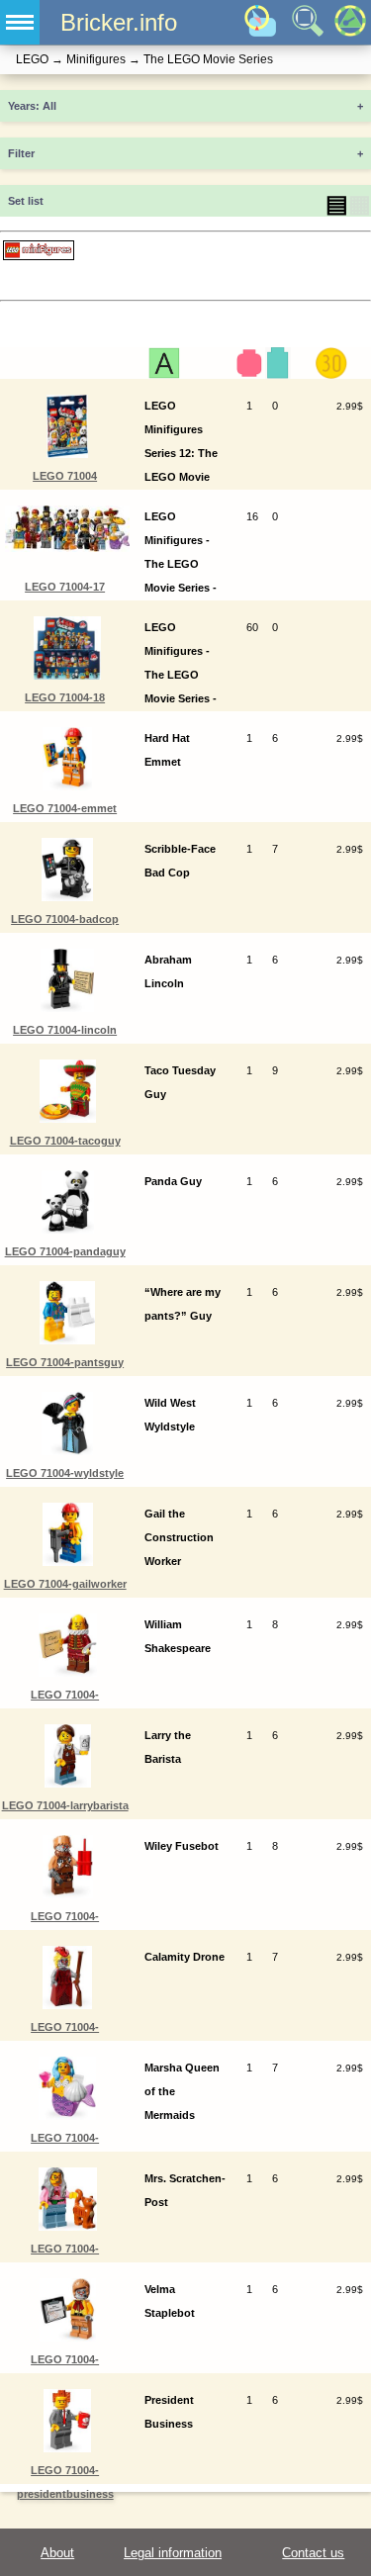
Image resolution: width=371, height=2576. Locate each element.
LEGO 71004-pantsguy (65, 1362)
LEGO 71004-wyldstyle (65, 1473)
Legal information (173, 2553)
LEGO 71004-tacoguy (65, 1141)
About (57, 2553)
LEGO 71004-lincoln (65, 1030)
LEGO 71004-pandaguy (65, 1251)
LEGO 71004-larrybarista (65, 1805)
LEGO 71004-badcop (65, 919)
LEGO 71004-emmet (65, 808)
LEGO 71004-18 (65, 697)
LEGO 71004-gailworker (65, 1584)
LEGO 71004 (65, 476)
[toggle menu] (20, 22)
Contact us (313, 2553)
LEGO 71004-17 (65, 587)
